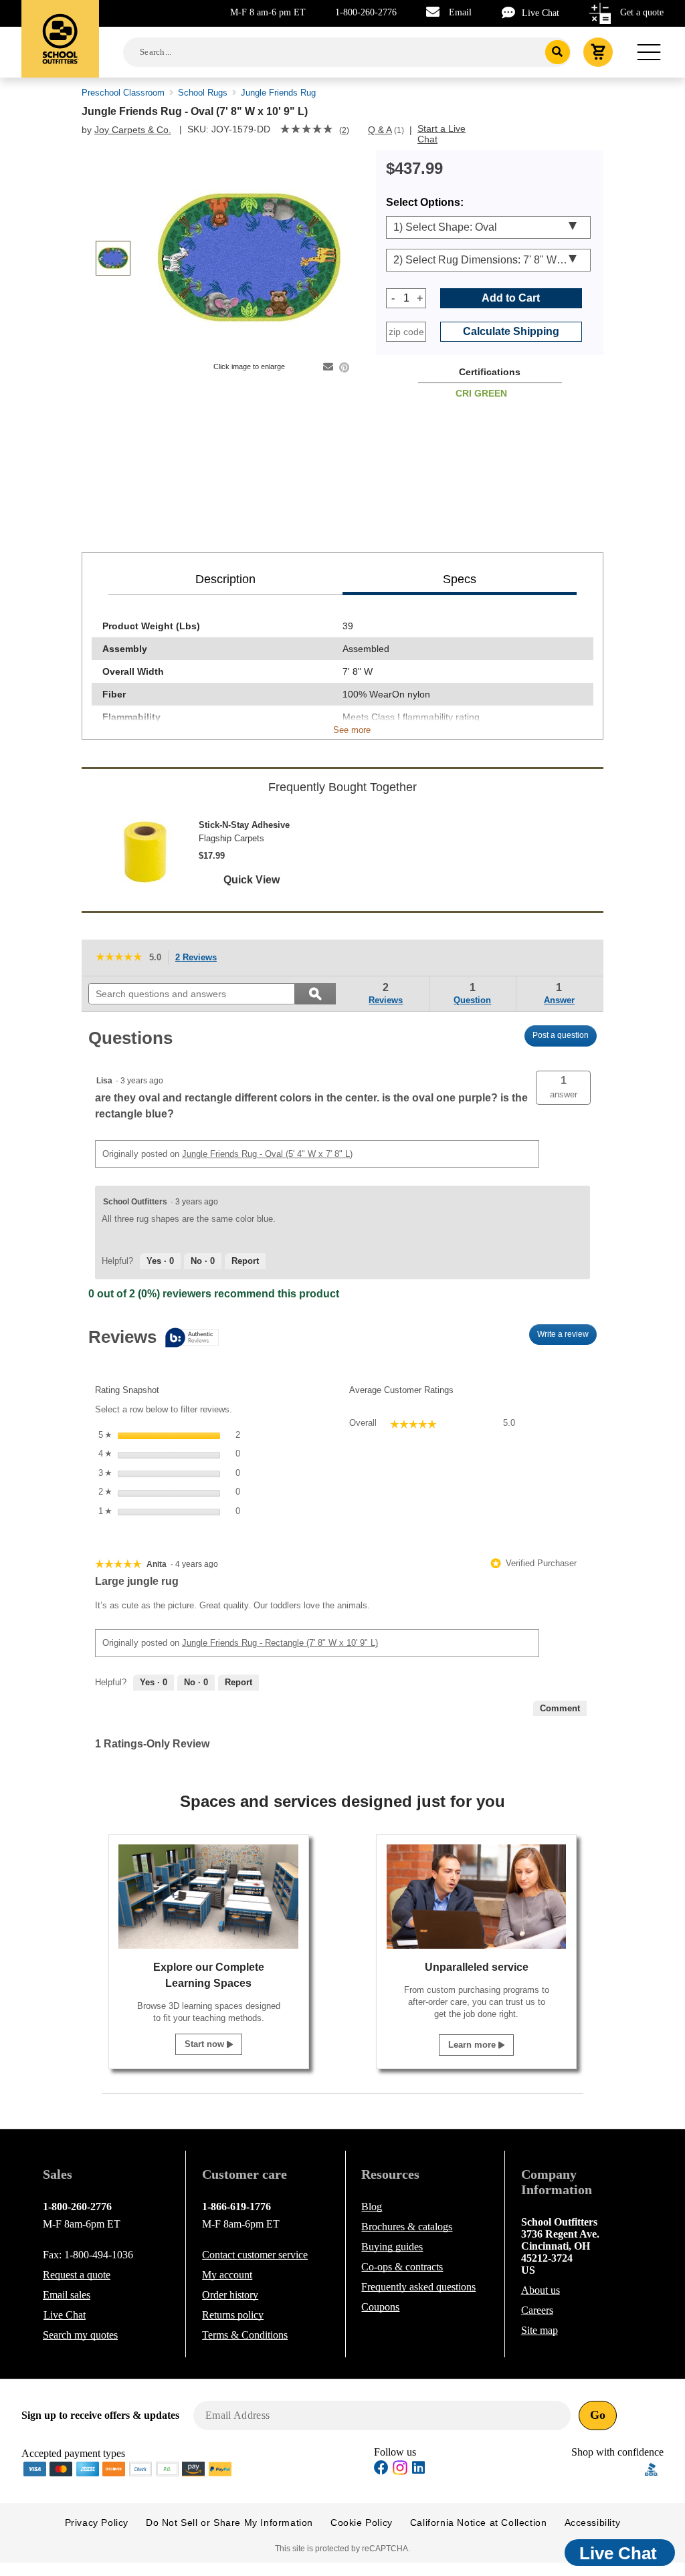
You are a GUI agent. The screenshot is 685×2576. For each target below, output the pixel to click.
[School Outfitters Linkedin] (418, 2469)
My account (227, 2275)
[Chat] (512, 12)
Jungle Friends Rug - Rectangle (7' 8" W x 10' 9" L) (280, 1643)
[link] (306, 130)
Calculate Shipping (511, 331)
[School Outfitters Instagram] (400, 2471)
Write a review (567, 1337)
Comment (560, 1708)
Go (598, 2415)
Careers (537, 2310)
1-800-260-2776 (366, 12)
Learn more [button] (473, 2045)
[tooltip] (154, 1338)
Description (225, 579)
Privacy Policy (97, 2523)
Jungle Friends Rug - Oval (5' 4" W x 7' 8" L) (267, 1154)
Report (245, 1261)
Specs (460, 579)
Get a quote (642, 12)
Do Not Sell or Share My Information (229, 2523)
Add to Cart (511, 298)
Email (460, 12)
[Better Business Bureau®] (652, 2468)
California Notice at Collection (479, 2523)
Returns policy (233, 2315)
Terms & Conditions (245, 2335)
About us (541, 2290)
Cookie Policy (362, 2523)
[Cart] (598, 52)
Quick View (252, 880)
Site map (540, 2330)
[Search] (558, 52)
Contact (255, 2255)
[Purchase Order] (167, 2468)
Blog (372, 2207)
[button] (563, 1088)
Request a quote (77, 2275)
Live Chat (541, 13)
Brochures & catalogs (407, 2227)
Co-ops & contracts (402, 2267)
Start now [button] (206, 2044)
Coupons (380, 2307)
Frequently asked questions (418, 2287)
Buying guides (392, 2247)
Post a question (561, 1035)
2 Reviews (200, 959)
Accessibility (593, 2523)
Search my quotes (80, 2335)
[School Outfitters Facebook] (381, 2469)
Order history (230, 2295)
